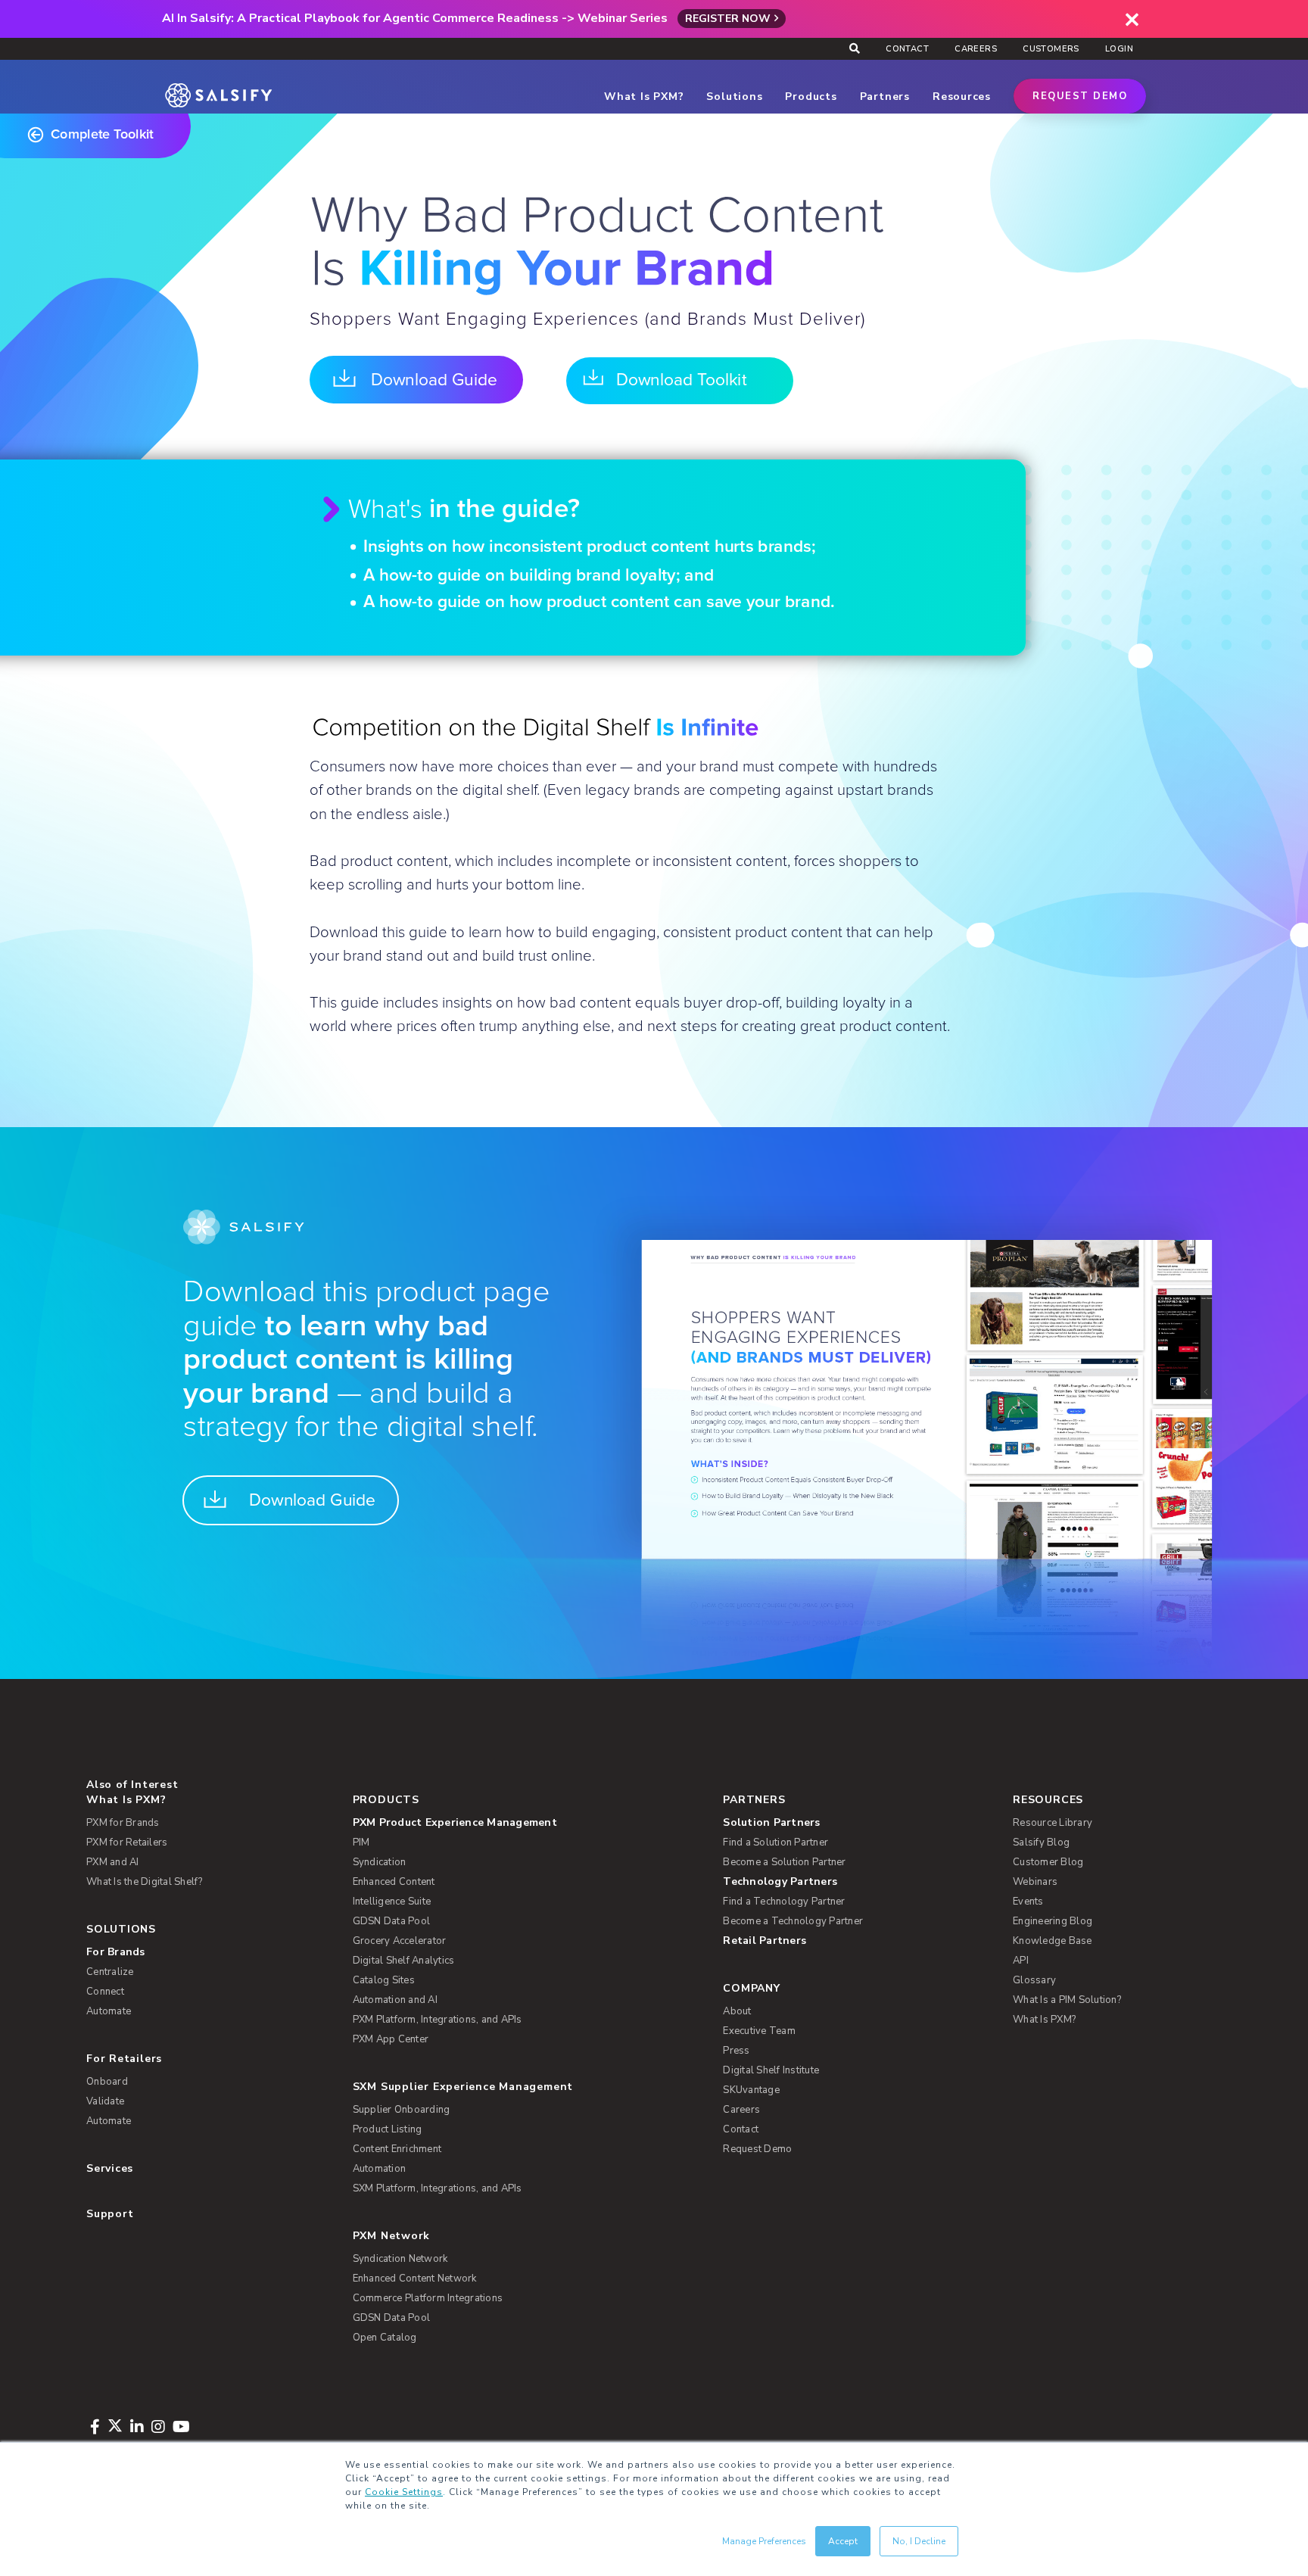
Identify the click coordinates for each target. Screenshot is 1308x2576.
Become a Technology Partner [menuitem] (793, 1921)
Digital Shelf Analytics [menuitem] (404, 1961)
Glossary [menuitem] (1034, 1980)
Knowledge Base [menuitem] (1053, 1941)
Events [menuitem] (1028, 1902)
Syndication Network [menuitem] (400, 2259)
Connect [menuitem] (105, 1992)
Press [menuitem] (736, 2051)
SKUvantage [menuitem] (751, 2090)
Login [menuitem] (1119, 49)
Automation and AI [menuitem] (395, 2000)
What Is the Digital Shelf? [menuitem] (145, 1882)
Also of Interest (132, 1785)
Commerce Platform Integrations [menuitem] (428, 2298)
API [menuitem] (1021, 1961)
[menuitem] (514, 1823)
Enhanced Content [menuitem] (394, 1882)
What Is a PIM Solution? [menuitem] (1067, 2000)
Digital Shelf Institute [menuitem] (771, 2070)
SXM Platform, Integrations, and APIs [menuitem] (438, 2188)
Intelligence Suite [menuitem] (392, 1902)
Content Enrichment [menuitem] (397, 2149)
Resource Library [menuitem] (1053, 1823)
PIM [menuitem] (361, 1842)
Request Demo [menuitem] (757, 2149)
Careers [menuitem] (976, 49)
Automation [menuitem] (380, 2169)
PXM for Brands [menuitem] (123, 1823)
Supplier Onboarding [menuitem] (402, 2110)
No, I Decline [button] (919, 2541)
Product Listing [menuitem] (388, 2129)
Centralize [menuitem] (110, 1972)
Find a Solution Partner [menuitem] (775, 1842)
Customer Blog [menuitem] (1048, 1862)
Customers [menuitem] (1051, 49)
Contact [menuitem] (907, 49)
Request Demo (1080, 96)
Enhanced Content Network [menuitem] (415, 2279)
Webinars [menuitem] (1035, 1882)
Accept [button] (843, 2541)
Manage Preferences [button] (764, 2541)
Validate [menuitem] (105, 2101)
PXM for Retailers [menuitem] (127, 1842)
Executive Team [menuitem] (759, 2031)
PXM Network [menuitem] (392, 2236)
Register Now (728, 19)
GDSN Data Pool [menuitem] (392, 1921)
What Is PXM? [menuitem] (126, 1800)
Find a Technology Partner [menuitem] (784, 1902)
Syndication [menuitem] (380, 1862)
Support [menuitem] (110, 2214)
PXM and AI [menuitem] (113, 1862)
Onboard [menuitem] (107, 2082)
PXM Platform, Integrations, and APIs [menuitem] (438, 2020)
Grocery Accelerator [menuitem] (400, 1941)
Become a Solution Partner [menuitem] (784, 1862)
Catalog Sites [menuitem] (384, 1980)
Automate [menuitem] (109, 2011)
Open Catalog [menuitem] (385, 2338)
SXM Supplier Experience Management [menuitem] (463, 2087)
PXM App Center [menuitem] (391, 2039)
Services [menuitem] (110, 2168)
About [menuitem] (737, 2011)
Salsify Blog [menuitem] (1041, 1842)
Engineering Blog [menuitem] (1053, 1921)
